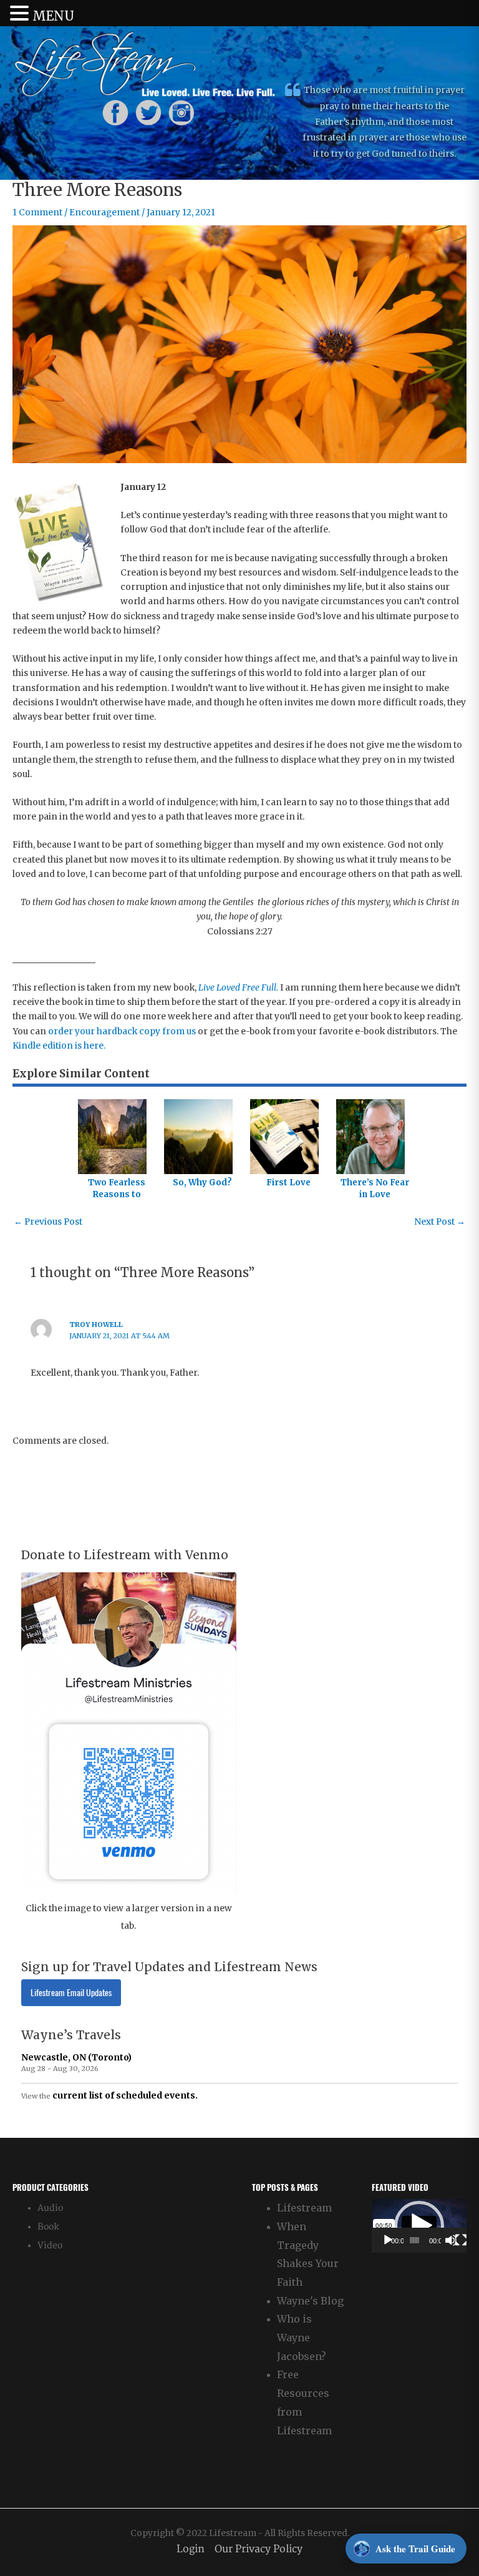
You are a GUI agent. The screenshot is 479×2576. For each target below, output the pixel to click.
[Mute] (451, 2240)
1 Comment (37, 213)
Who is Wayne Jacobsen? (302, 2337)
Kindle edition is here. (59, 1046)
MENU (53, 16)
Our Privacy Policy (259, 2549)
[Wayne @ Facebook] (115, 112)
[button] (419, 2226)
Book (48, 2227)
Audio (50, 2208)
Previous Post (48, 1222)
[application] (419, 2226)
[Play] (388, 2240)
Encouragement (104, 213)
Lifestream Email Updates (71, 1993)
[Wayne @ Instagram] (181, 112)
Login (191, 2549)
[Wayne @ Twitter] (148, 112)
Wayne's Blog (310, 2301)
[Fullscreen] (461, 2240)
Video (50, 2245)
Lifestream (304, 2208)
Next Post (440, 1222)
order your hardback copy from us (122, 1031)
